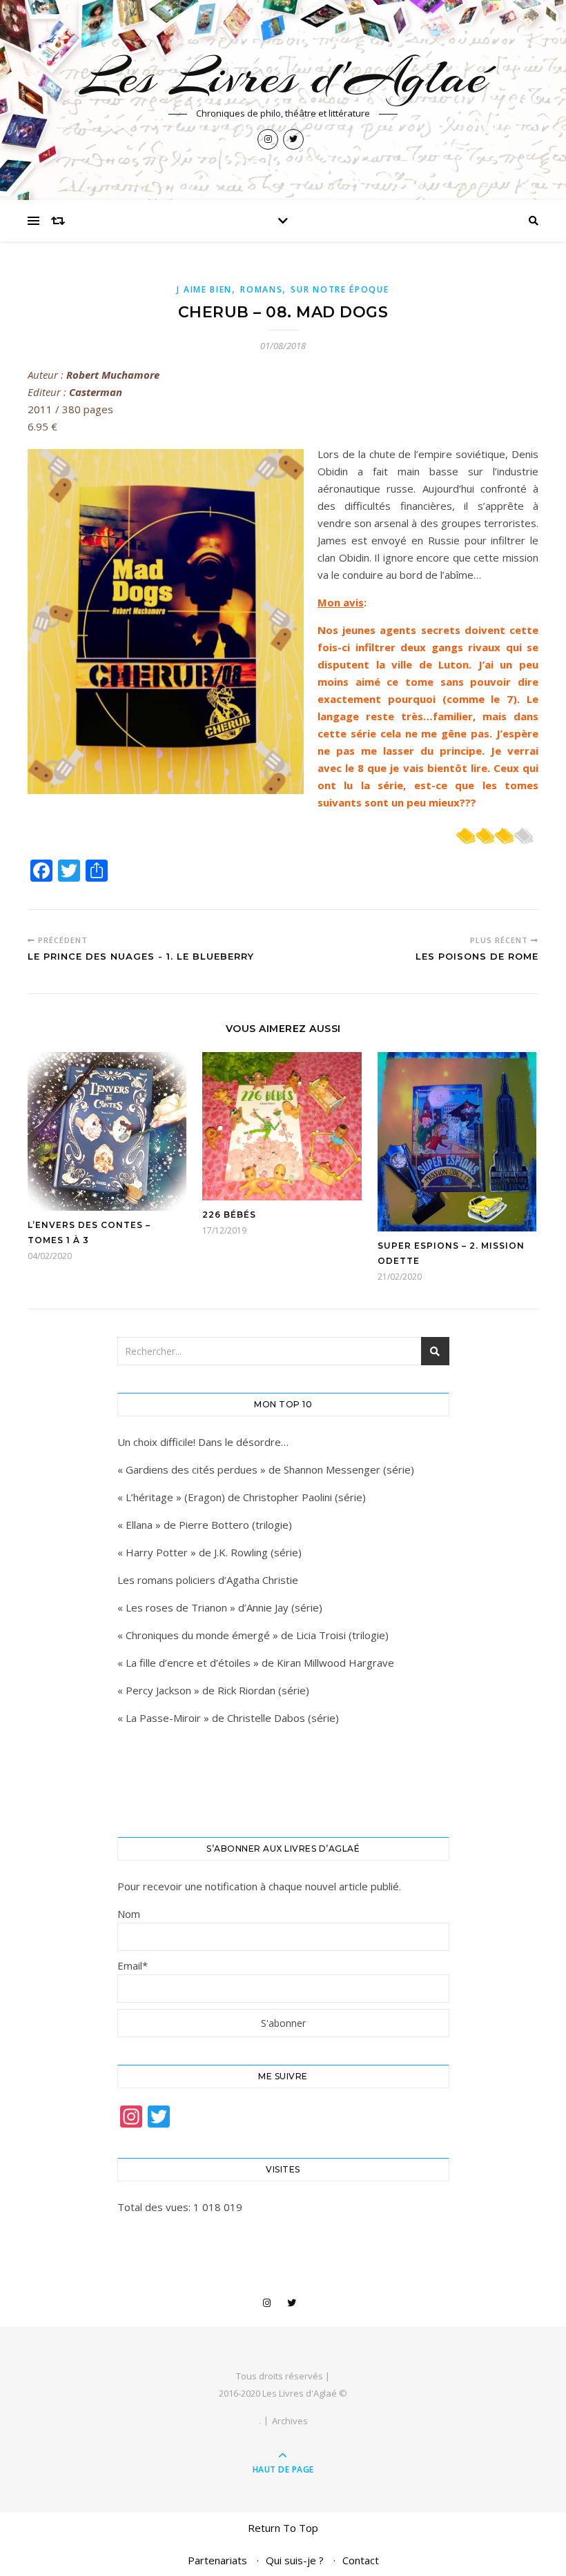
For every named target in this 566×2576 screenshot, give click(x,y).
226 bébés (229, 1215)
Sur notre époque (340, 289)
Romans (261, 289)
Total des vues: (155, 2207)
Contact (361, 2560)
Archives (290, 2421)
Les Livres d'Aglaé (283, 77)
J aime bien (204, 289)
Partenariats (217, 2560)
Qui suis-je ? (295, 2560)
